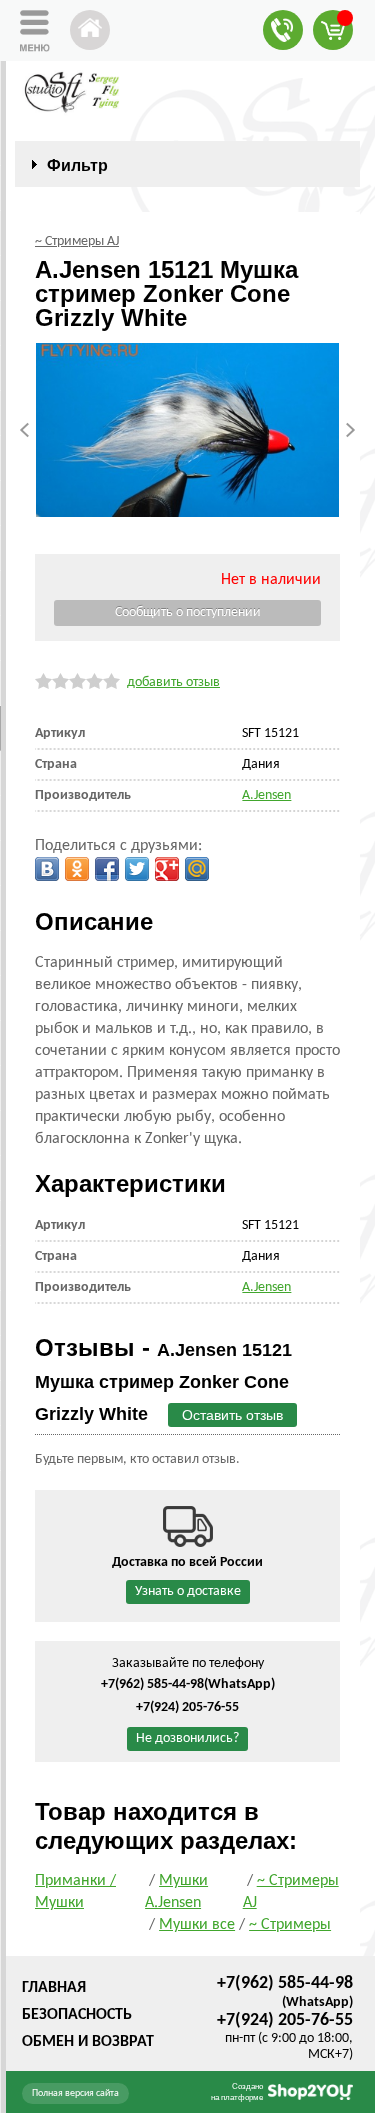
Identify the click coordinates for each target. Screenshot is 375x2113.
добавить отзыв (173, 682)
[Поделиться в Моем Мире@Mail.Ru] (197, 869)
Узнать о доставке (188, 1591)
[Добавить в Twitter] (137, 869)
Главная (54, 1988)
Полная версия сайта (75, 2093)
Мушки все (197, 1925)
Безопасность (77, 2015)
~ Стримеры (290, 1925)
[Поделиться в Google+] (167, 869)
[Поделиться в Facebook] (107, 869)
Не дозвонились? (187, 1738)
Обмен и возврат (88, 2042)
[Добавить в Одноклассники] (77, 869)
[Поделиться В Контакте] (47, 869)
